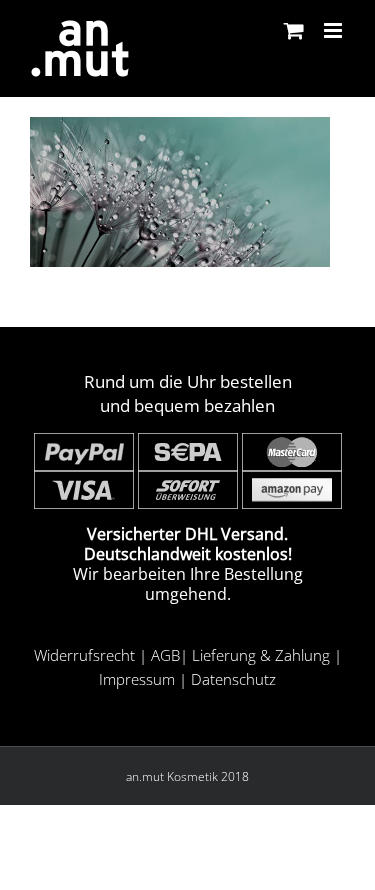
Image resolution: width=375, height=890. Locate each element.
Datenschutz (233, 679)
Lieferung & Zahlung (261, 655)
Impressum (137, 679)
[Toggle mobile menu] (334, 30)
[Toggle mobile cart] (294, 30)
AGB (165, 655)
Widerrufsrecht (84, 655)
